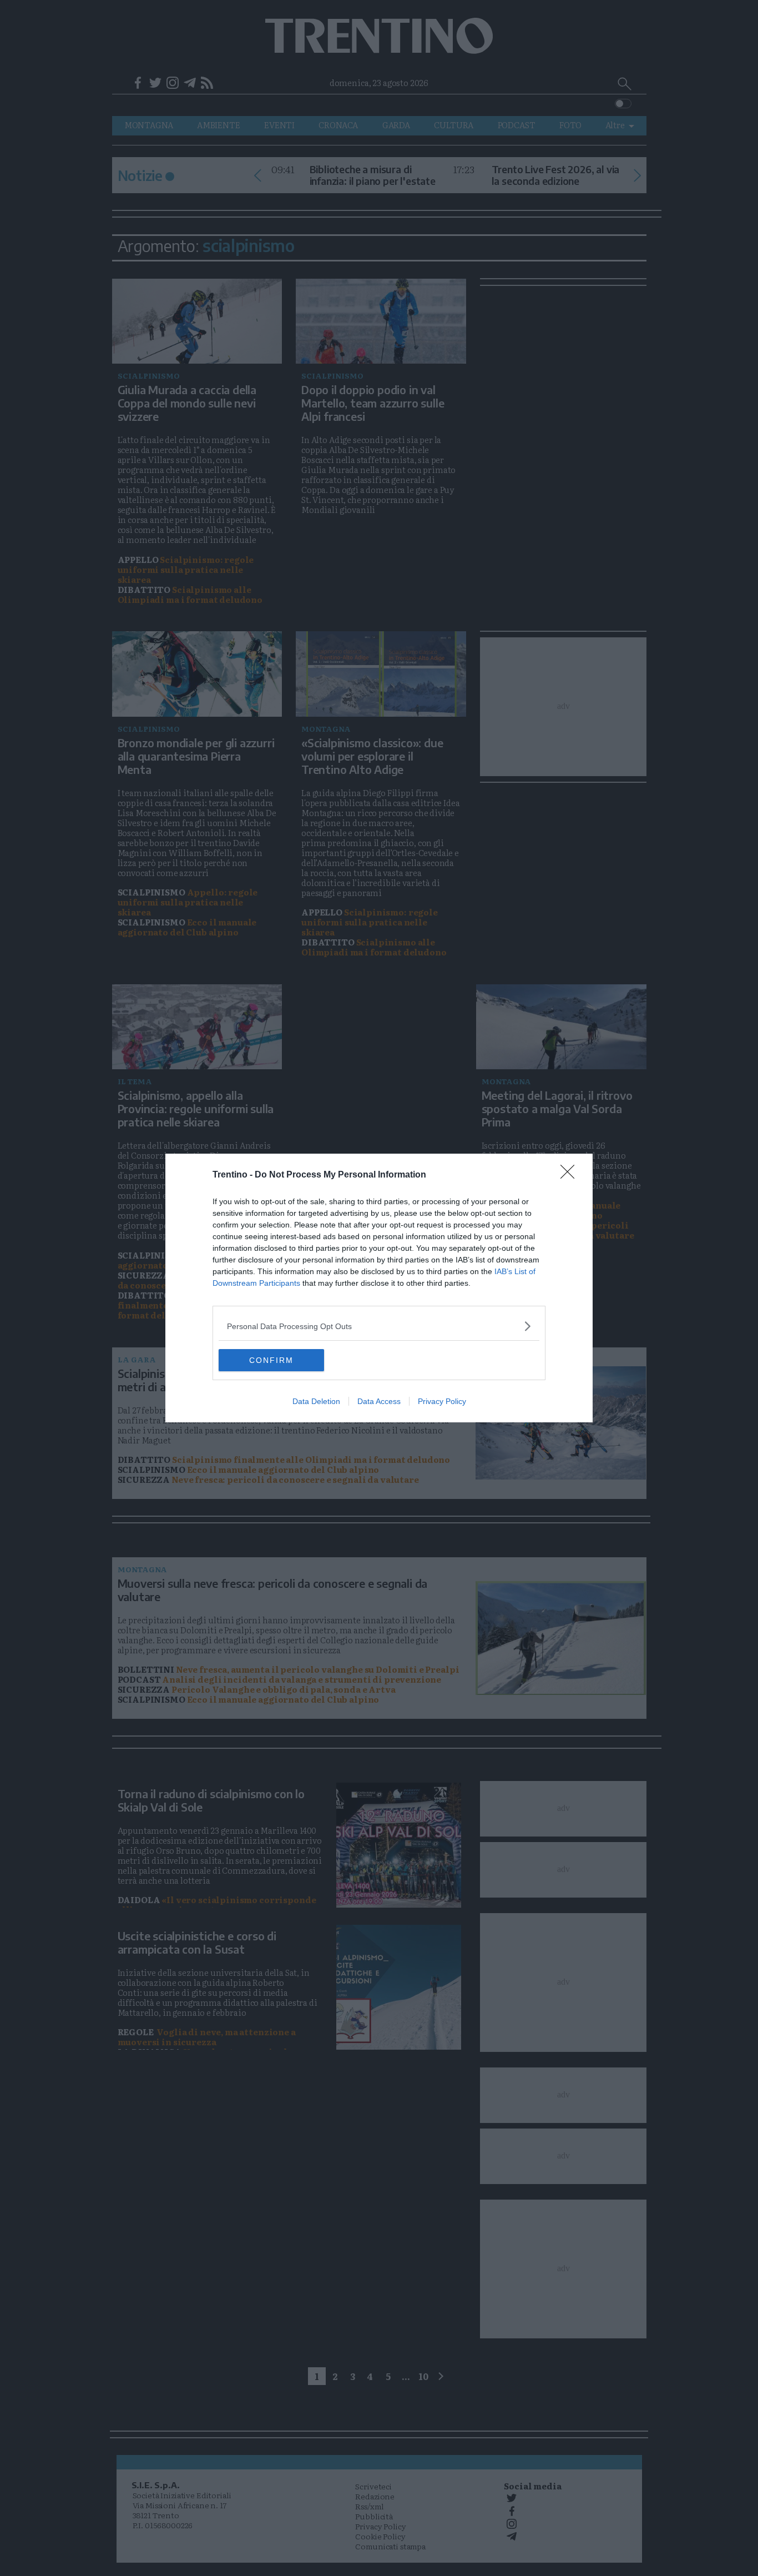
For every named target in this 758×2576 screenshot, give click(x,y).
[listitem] (379, 1326)
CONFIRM (271, 1360)
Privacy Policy (442, 1401)
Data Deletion (316, 1401)
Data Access (379, 1401)
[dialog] (379, 1288)
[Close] (571, 1175)
